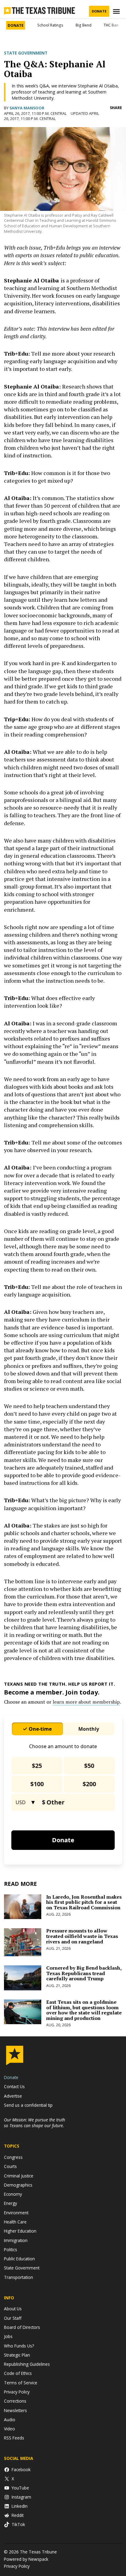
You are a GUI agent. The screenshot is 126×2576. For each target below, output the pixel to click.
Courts (10, 2166)
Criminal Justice (19, 2176)
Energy (11, 2203)
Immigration (16, 2240)
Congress (13, 2157)
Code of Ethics (18, 2373)
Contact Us (14, 2086)
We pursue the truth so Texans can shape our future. (35, 2123)
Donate (99, 11)
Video (9, 2429)
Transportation (19, 2277)
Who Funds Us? (19, 2346)
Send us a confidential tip (28, 2105)
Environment (16, 2213)
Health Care (15, 2222)
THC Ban (111, 25)
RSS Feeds (14, 2438)
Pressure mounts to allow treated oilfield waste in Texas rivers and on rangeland (82, 1936)
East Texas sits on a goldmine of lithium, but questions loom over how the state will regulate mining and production (84, 2010)
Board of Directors (22, 2327)
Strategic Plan (17, 2355)
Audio (10, 2420)
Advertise (13, 2096)
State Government (26, 53)
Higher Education (20, 2231)
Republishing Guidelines (27, 2364)
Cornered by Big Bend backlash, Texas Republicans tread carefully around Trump (84, 1973)
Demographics (18, 2185)
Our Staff (13, 2318)
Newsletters (15, 2410)
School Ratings (50, 25)
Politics (11, 2250)
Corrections (15, 2401)
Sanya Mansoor (27, 108)
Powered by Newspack (26, 2559)
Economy (13, 2194)
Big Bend (83, 25)
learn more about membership (86, 1702)
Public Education (19, 2259)
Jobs (8, 2336)
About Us (13, 2309)
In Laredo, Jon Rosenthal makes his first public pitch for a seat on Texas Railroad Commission (84, 1902)
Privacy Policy (17, 2392)
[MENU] (117, 11)
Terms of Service (21, 2383)
